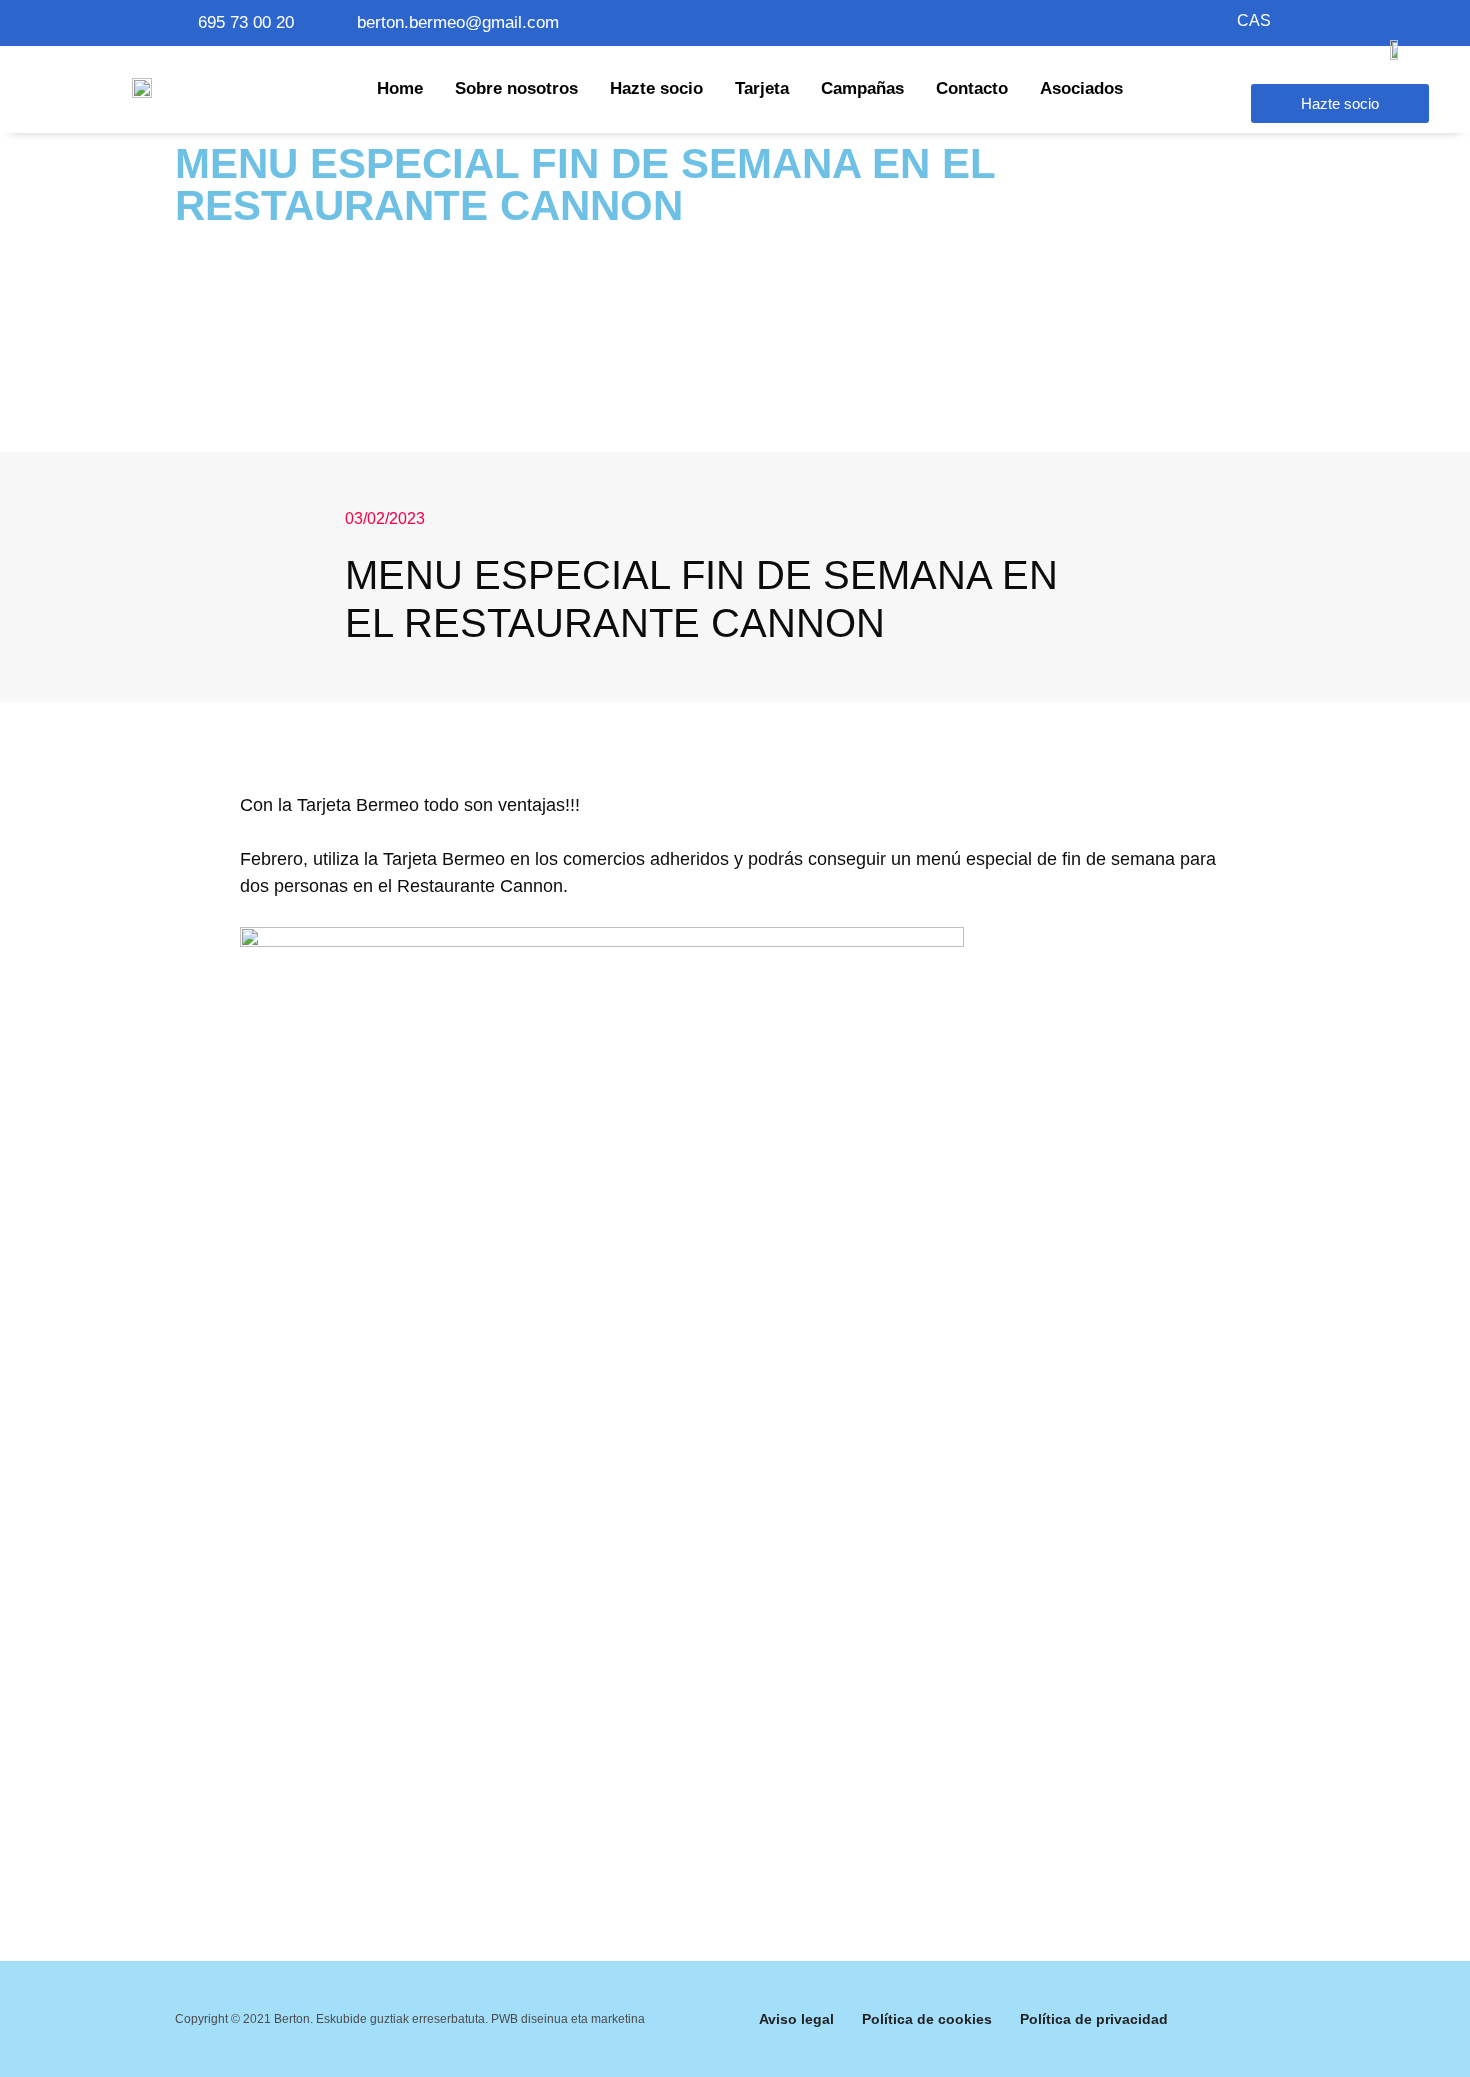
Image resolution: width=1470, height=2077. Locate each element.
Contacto (972, 88)
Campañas (862, 88)
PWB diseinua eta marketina (568, 2019)
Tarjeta (762, 88)
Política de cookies (927, 2019)
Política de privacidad (1094, 2019)
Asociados (1081, 88)
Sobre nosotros (516, 88)
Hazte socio (656, 88)
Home (400, 88)
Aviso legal (796, 2019)
